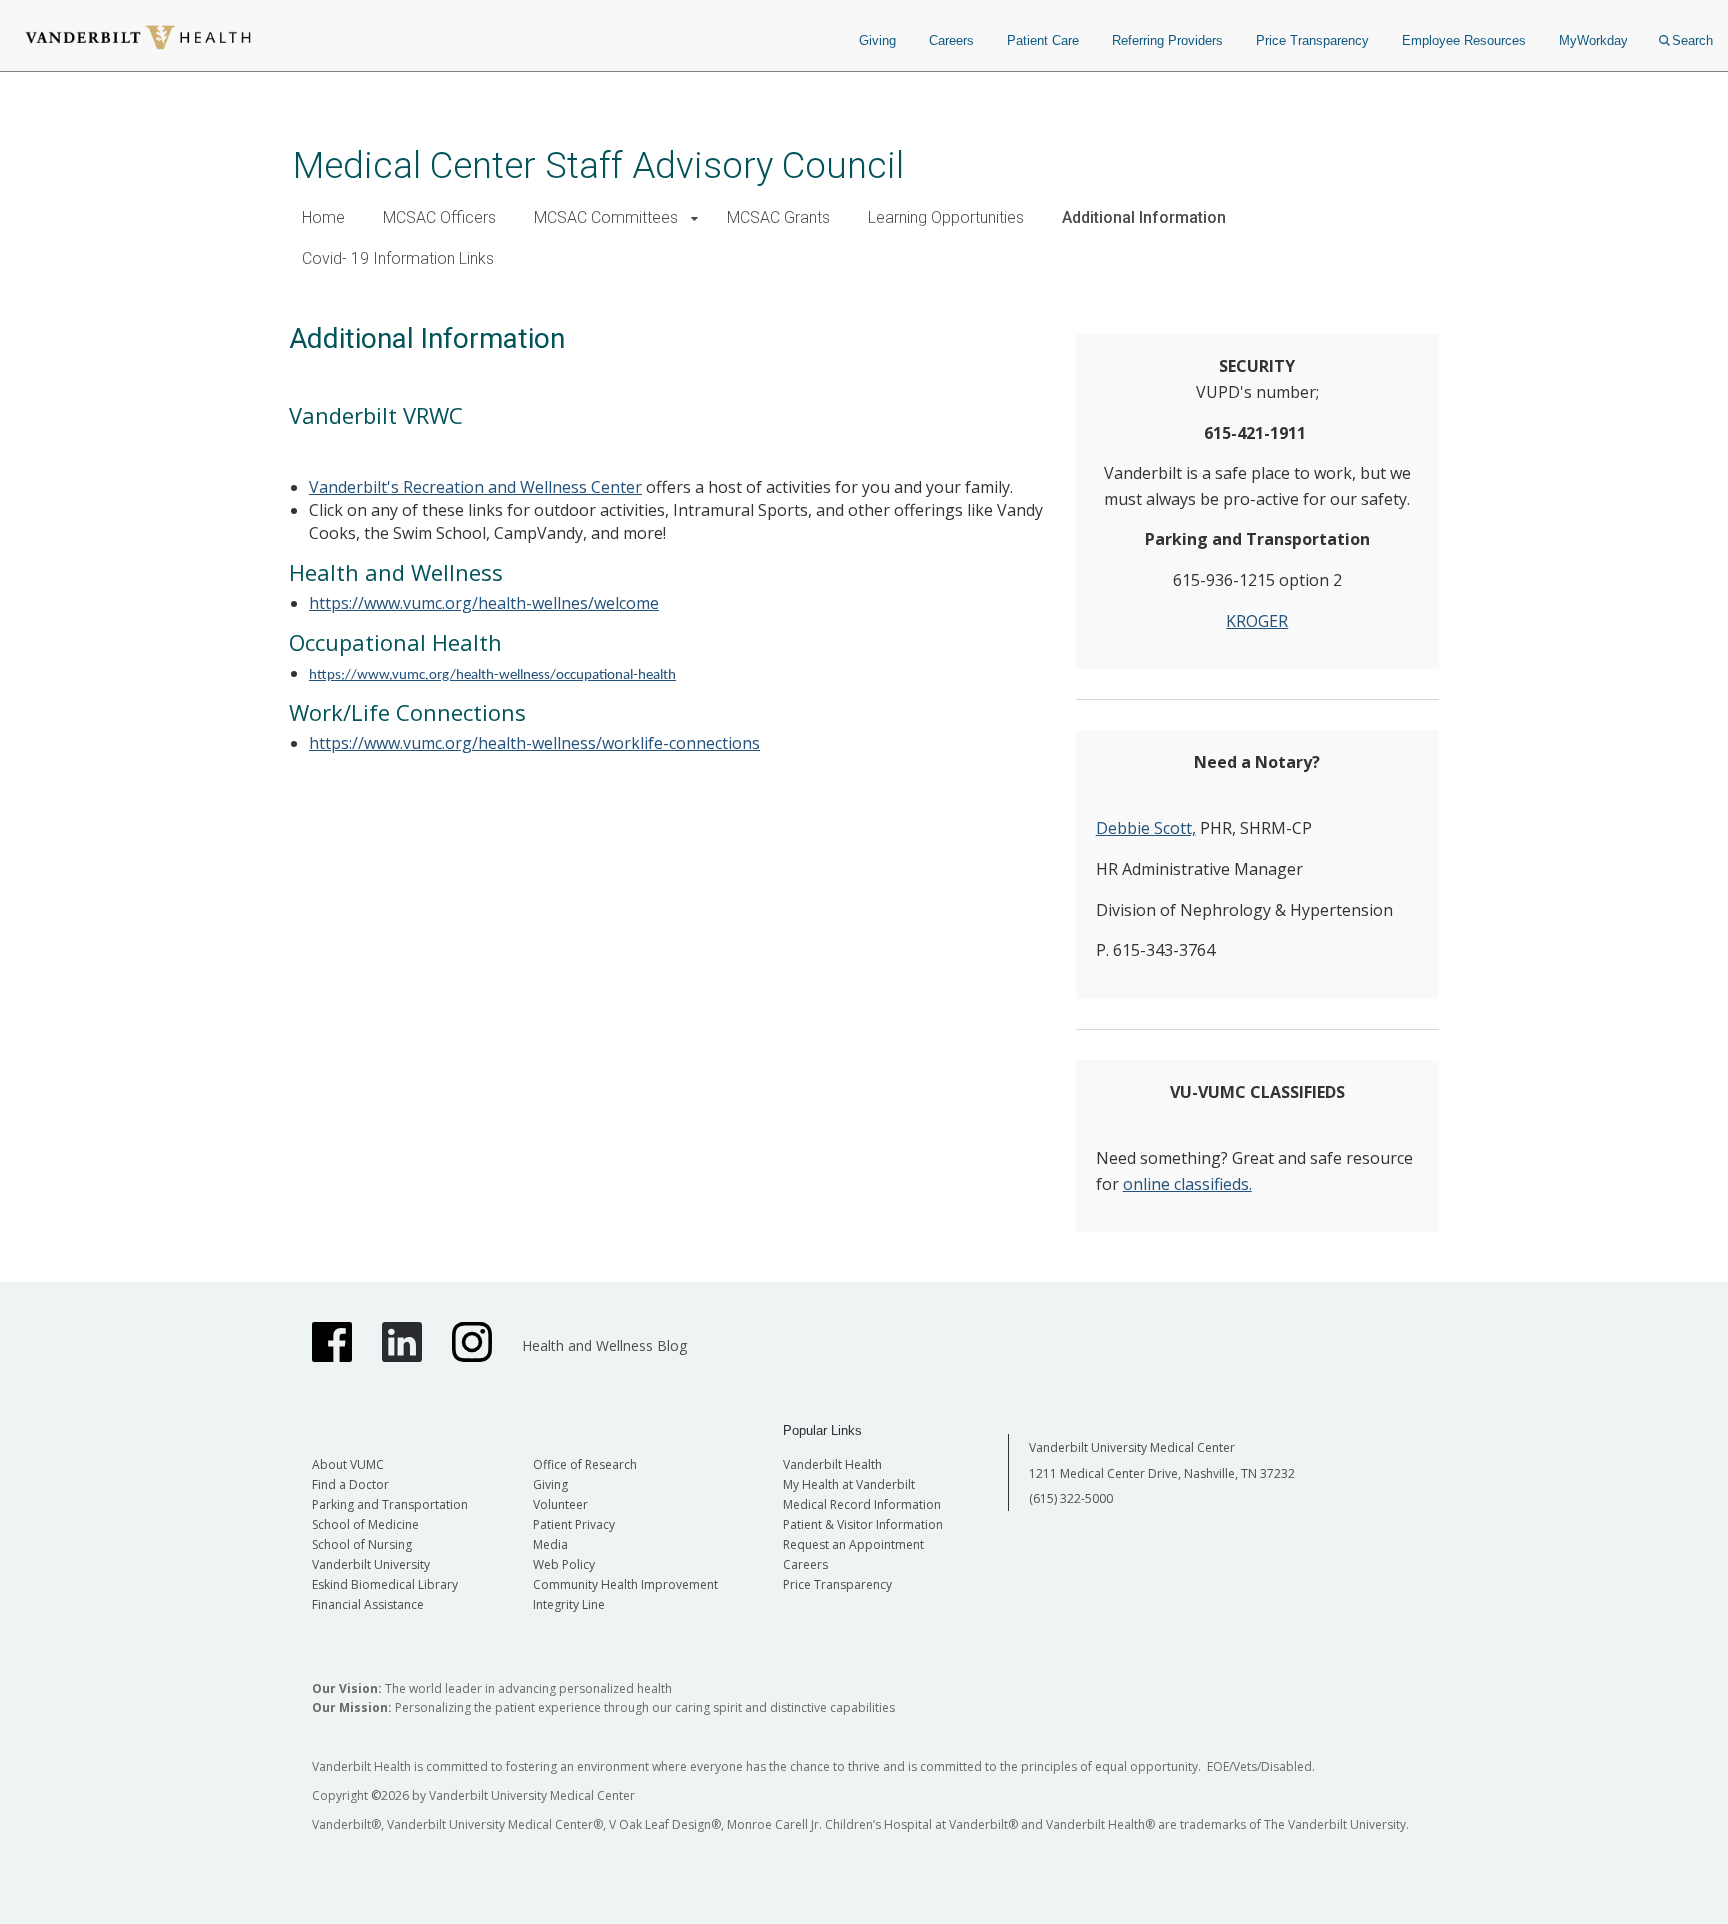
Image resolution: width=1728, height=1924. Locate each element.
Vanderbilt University (371, 1564)
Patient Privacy (574, 1524)
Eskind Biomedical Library (385, 1584)
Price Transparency (1312, 40)
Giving (877, 40)
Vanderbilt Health (832, 1464)
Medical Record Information (862, 1504)
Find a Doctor (350, 1484)
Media (550, 1544)
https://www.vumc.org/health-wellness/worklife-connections (534, 743)
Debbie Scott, (1146, 828)
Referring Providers (1167, 40)
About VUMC (348, 1464)
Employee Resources (1464, 40)
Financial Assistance (368, 1604)
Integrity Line (569, 1604)
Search (1692, 40)
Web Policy (564, 1564)
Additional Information (1144, 217)
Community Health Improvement (625, 1584)
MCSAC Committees (606, 217)
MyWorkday (1593, 40)
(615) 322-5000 (1071, 1498)
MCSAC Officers (439, 217)
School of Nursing (362, 1544)
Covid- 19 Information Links (398, 258)
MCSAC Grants (778, 217)
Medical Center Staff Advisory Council (598, 165)
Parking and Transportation (390, 1504)
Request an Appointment (853, 1544)
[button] (694, 218)
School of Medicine (365, 1524)
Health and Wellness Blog (604, 1345)
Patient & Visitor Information (863, 1524)
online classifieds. (1187, 1184)
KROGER (1257, 621)
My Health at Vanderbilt (849, 1484)
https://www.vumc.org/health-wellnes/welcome (484, 603)
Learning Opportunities (946, 217)
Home (323, 217)
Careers (951, 40)
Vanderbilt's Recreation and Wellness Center (475, 487)
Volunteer (560, 1504)
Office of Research (585, 1464)
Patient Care (1043, 40)
